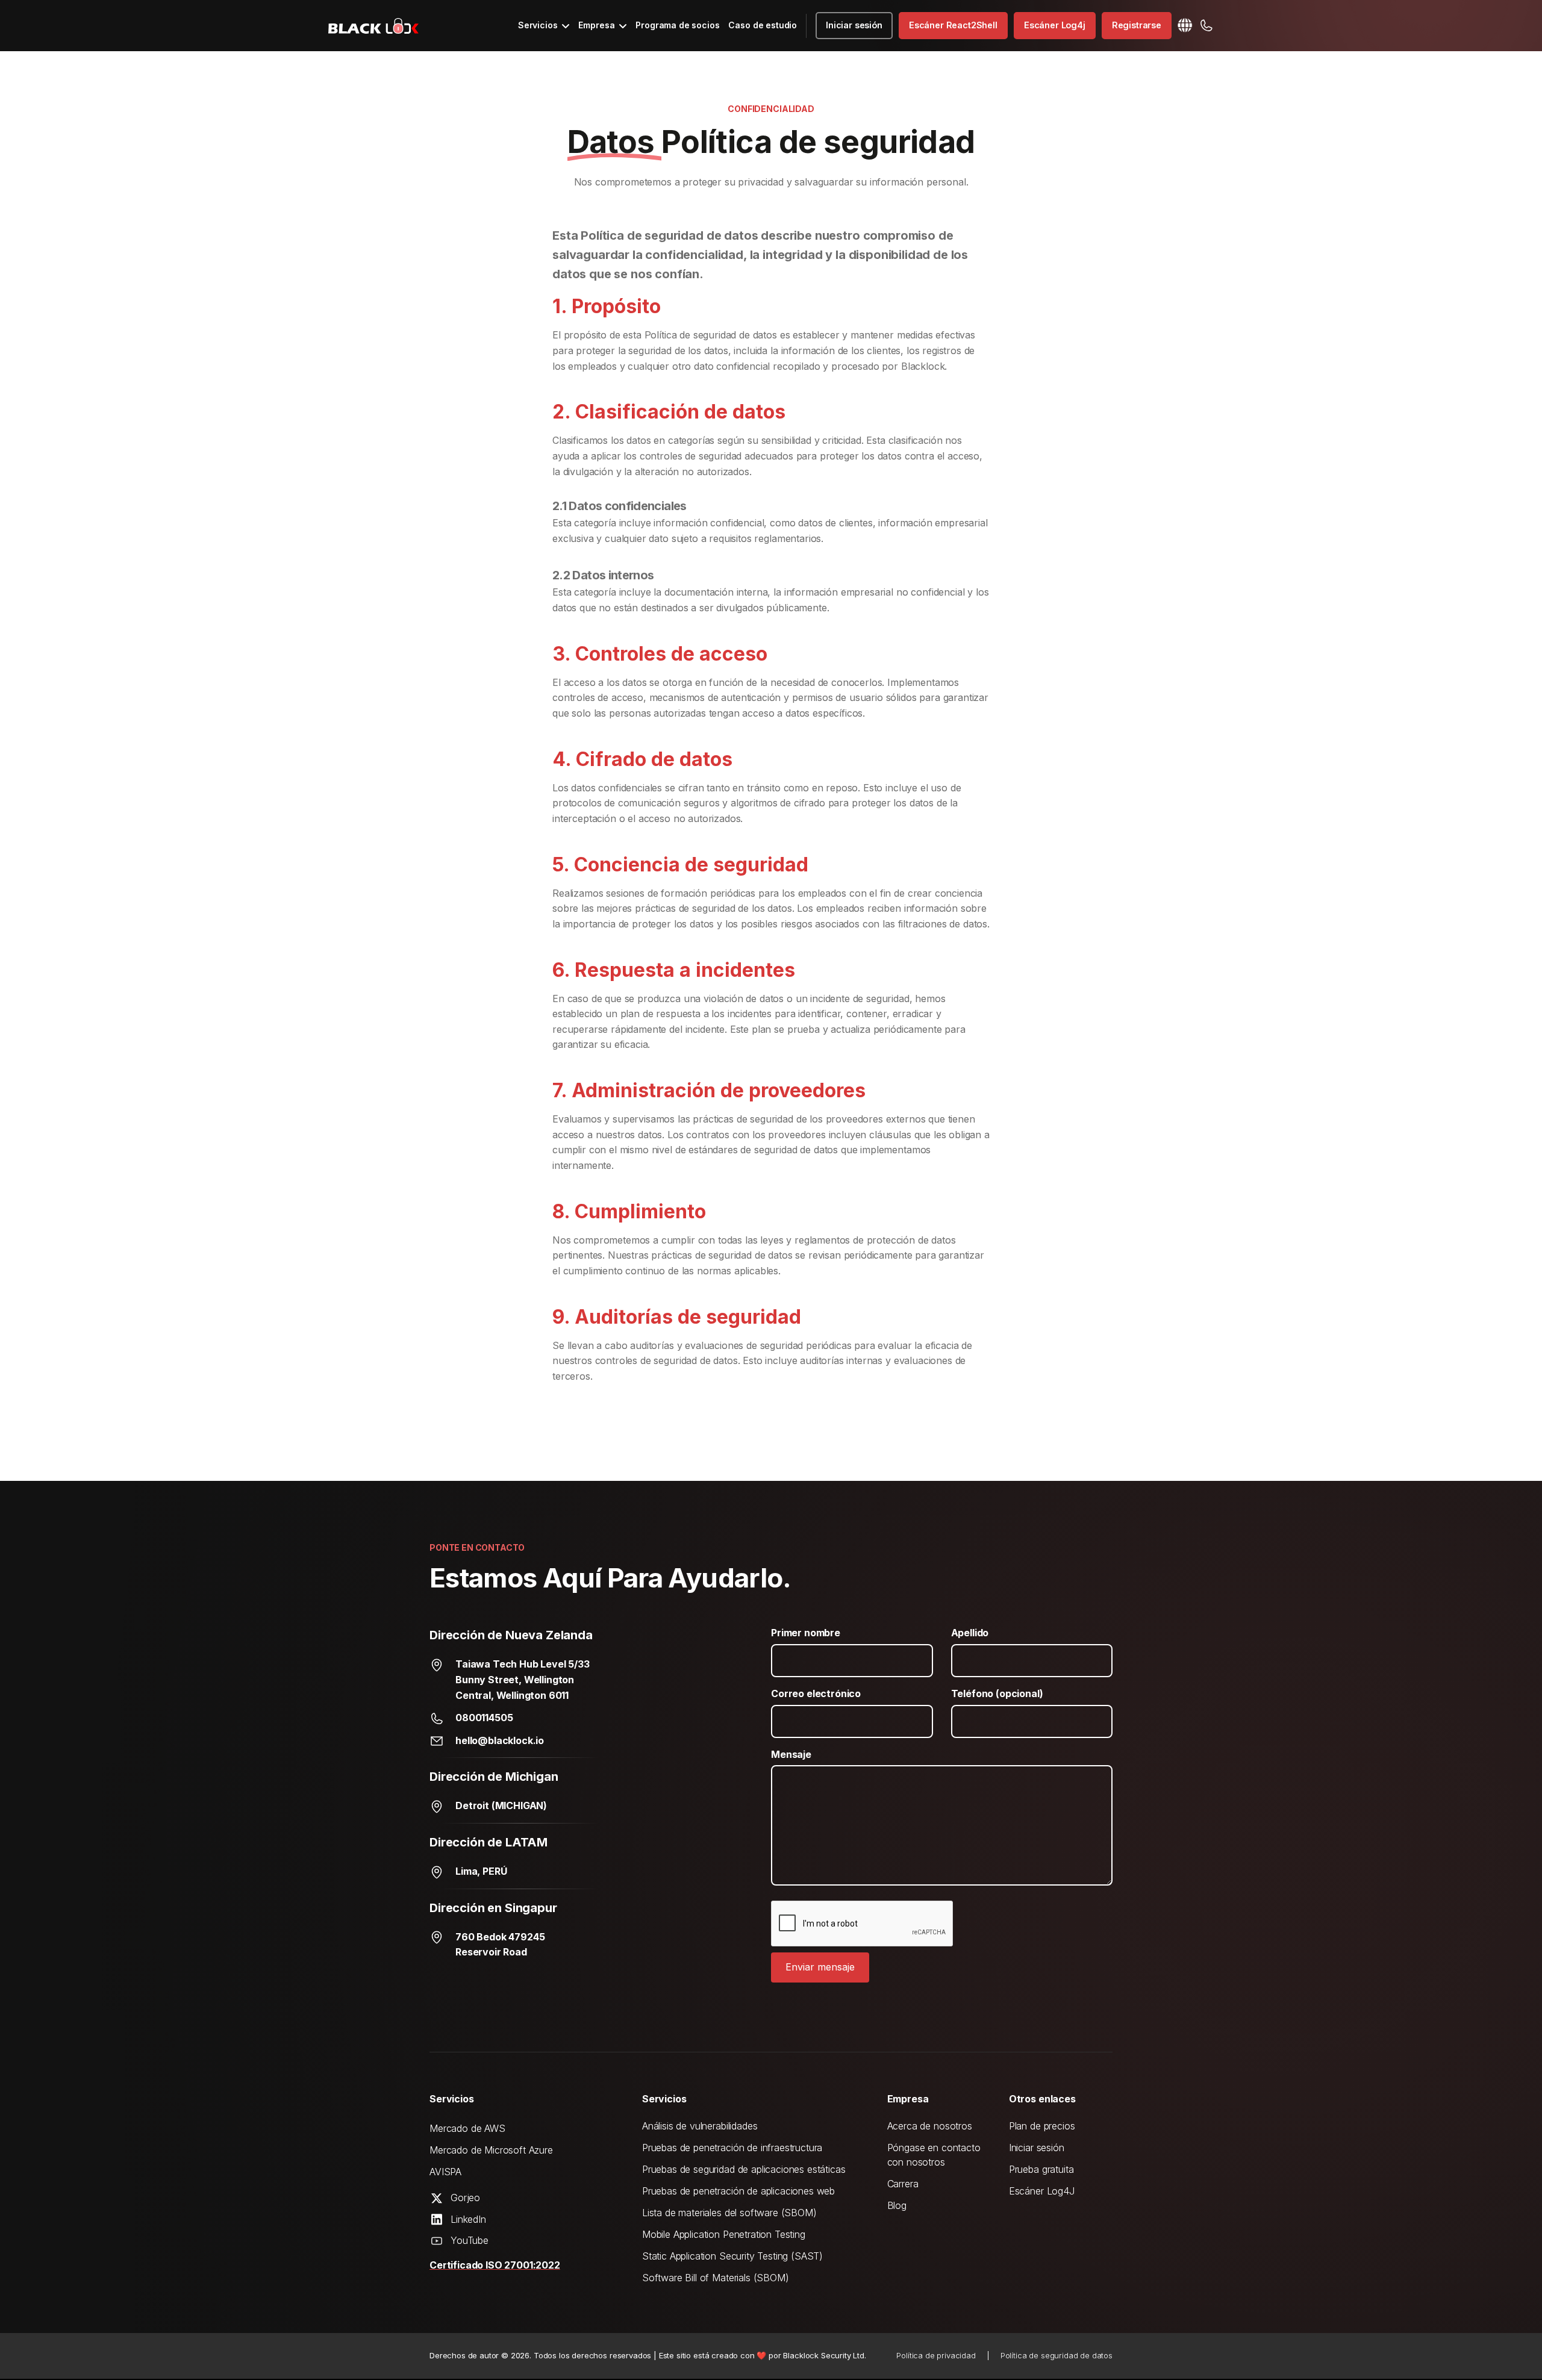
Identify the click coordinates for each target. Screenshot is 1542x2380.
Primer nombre (806, 1633)
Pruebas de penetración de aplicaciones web (738, 2191)
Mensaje (791, 1754)
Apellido (970, 1633)
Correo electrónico (816, 1693)
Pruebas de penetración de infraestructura (732, 2148)
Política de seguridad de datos (1057, 2355)
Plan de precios (1042, 2126)
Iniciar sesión (854, 25)
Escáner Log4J (1042, 2191)
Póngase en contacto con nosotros (934, 2155)
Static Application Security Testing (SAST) (732, 2256)
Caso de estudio (763, 25)
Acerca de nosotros (930, 2126)
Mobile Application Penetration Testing (724, 2234)
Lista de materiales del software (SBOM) (729, 2213)
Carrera (903, 2184)
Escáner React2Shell (953, 25)
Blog (897, 2205)
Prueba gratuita (1041, 2169)
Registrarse (1137, 25)
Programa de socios (677, 25)
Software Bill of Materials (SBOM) (716, 2278)
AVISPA (445, 2172)
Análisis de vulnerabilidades (700, 2126)
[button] (544, 25)
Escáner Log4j (1055, 25)
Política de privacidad (936, 2355)
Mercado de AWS (467, 2128)
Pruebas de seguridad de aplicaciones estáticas (744, 2169)
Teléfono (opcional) (997, 1693)
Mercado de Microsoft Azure (491, 2150)
